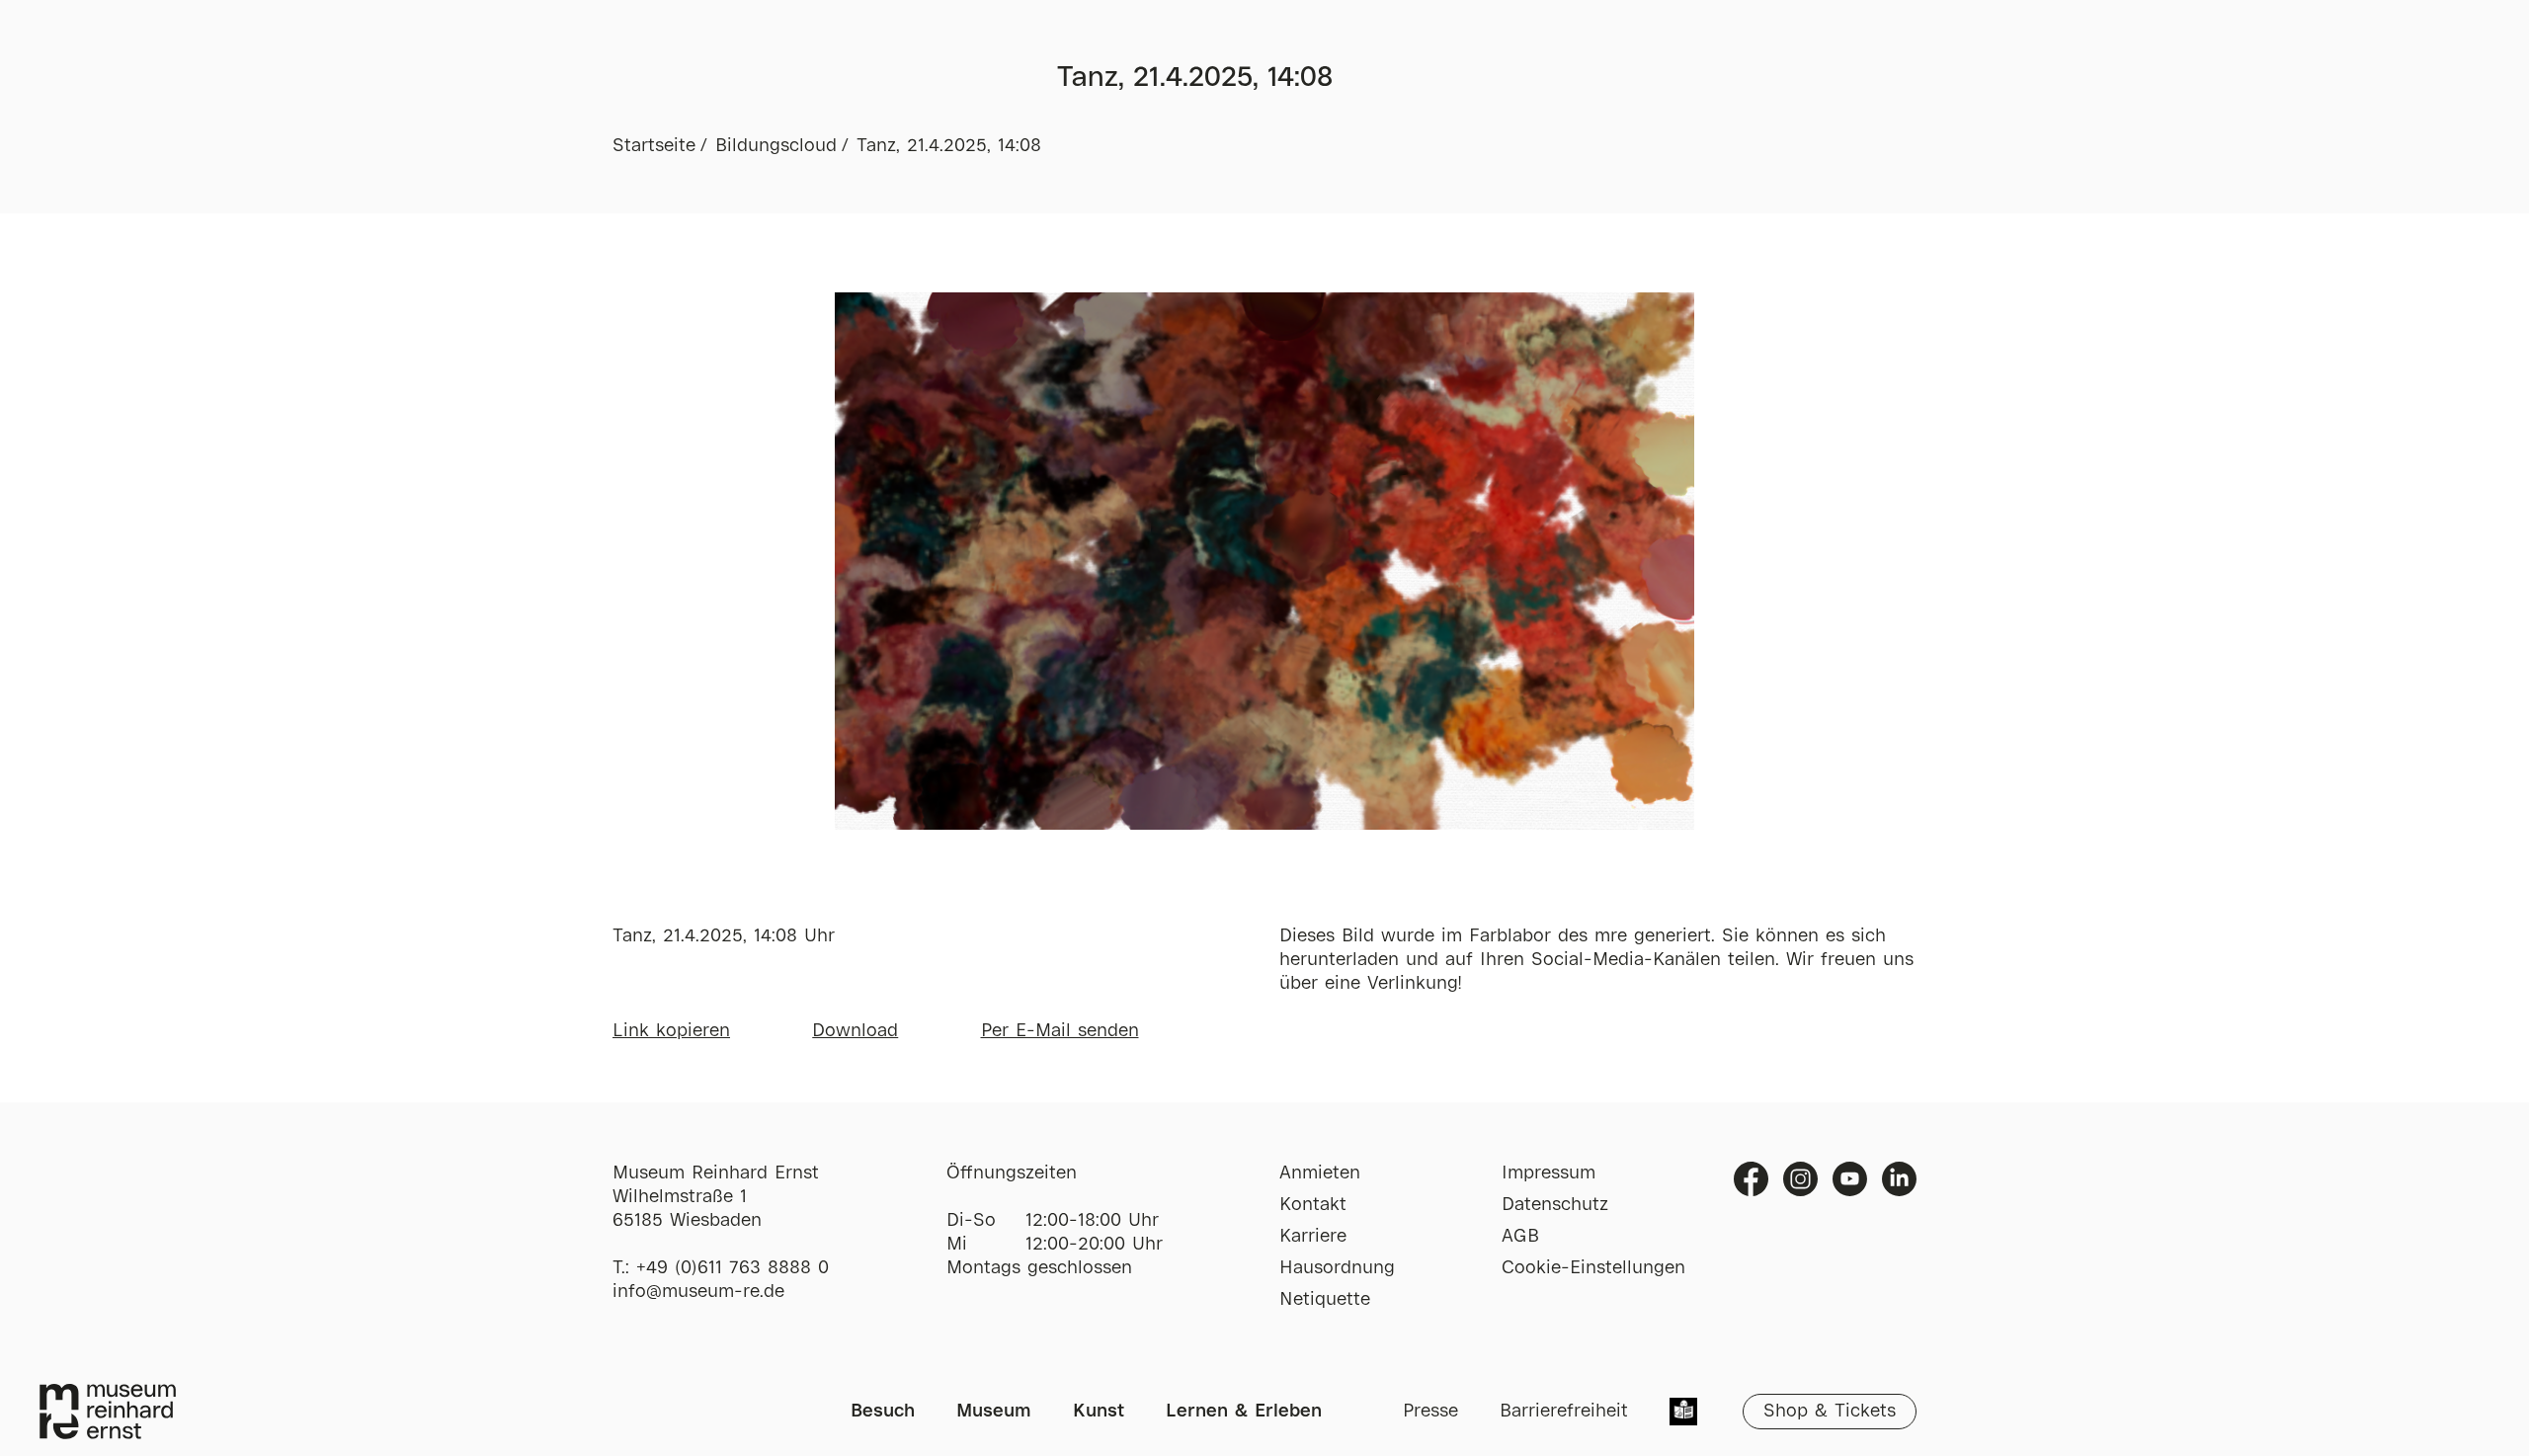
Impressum (1549, 1173)
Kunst (1099, 1412)
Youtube (1850, 1179)
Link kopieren (671, 1031)
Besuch (883, 1412)
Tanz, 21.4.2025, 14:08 (949, 146)
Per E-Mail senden (1060, 1031)
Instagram (1800, 1179)
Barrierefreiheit (1564, 1412)
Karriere (1313, 1237)
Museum (994, 1412)
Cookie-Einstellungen (1593, 1268)
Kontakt (1313, 1205)
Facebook (1751, 1179)
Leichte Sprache (1683, 1414)
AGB (1520, 1237)
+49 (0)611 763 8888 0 (733, 1268)
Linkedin (1899, 1179)
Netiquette (1325, 1300)
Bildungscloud (776, 146)
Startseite (654, 146)
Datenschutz (1555, 1205)
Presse (1430, 1412)
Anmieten (1320, 1173)
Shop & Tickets (1830, 1412)
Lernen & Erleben (1244, 1412)
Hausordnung (1337, 1268)
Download (855, 1031)
